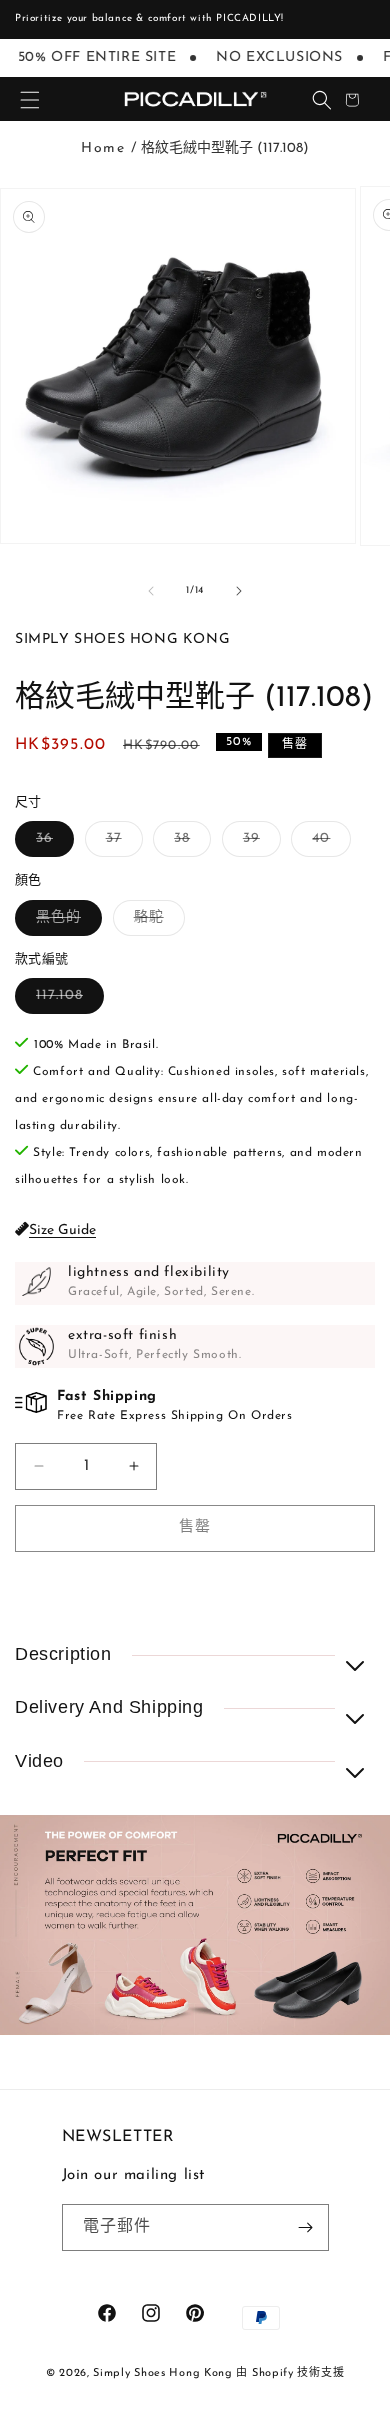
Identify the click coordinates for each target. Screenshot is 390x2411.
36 (51, 843)
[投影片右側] (239, 591)
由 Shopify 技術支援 (290, 2373)
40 (328, 843)
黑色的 (65, 922)
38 (189, 843)
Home (103, 148)
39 (258, 843)
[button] (30, 100)
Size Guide (62, 1230)
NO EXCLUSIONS (273, 57)
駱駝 (156, 922)
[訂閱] (306, 2227)
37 (121, 843)
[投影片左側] (151, 591)
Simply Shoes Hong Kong (162, 2373)
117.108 (66, 1000)
